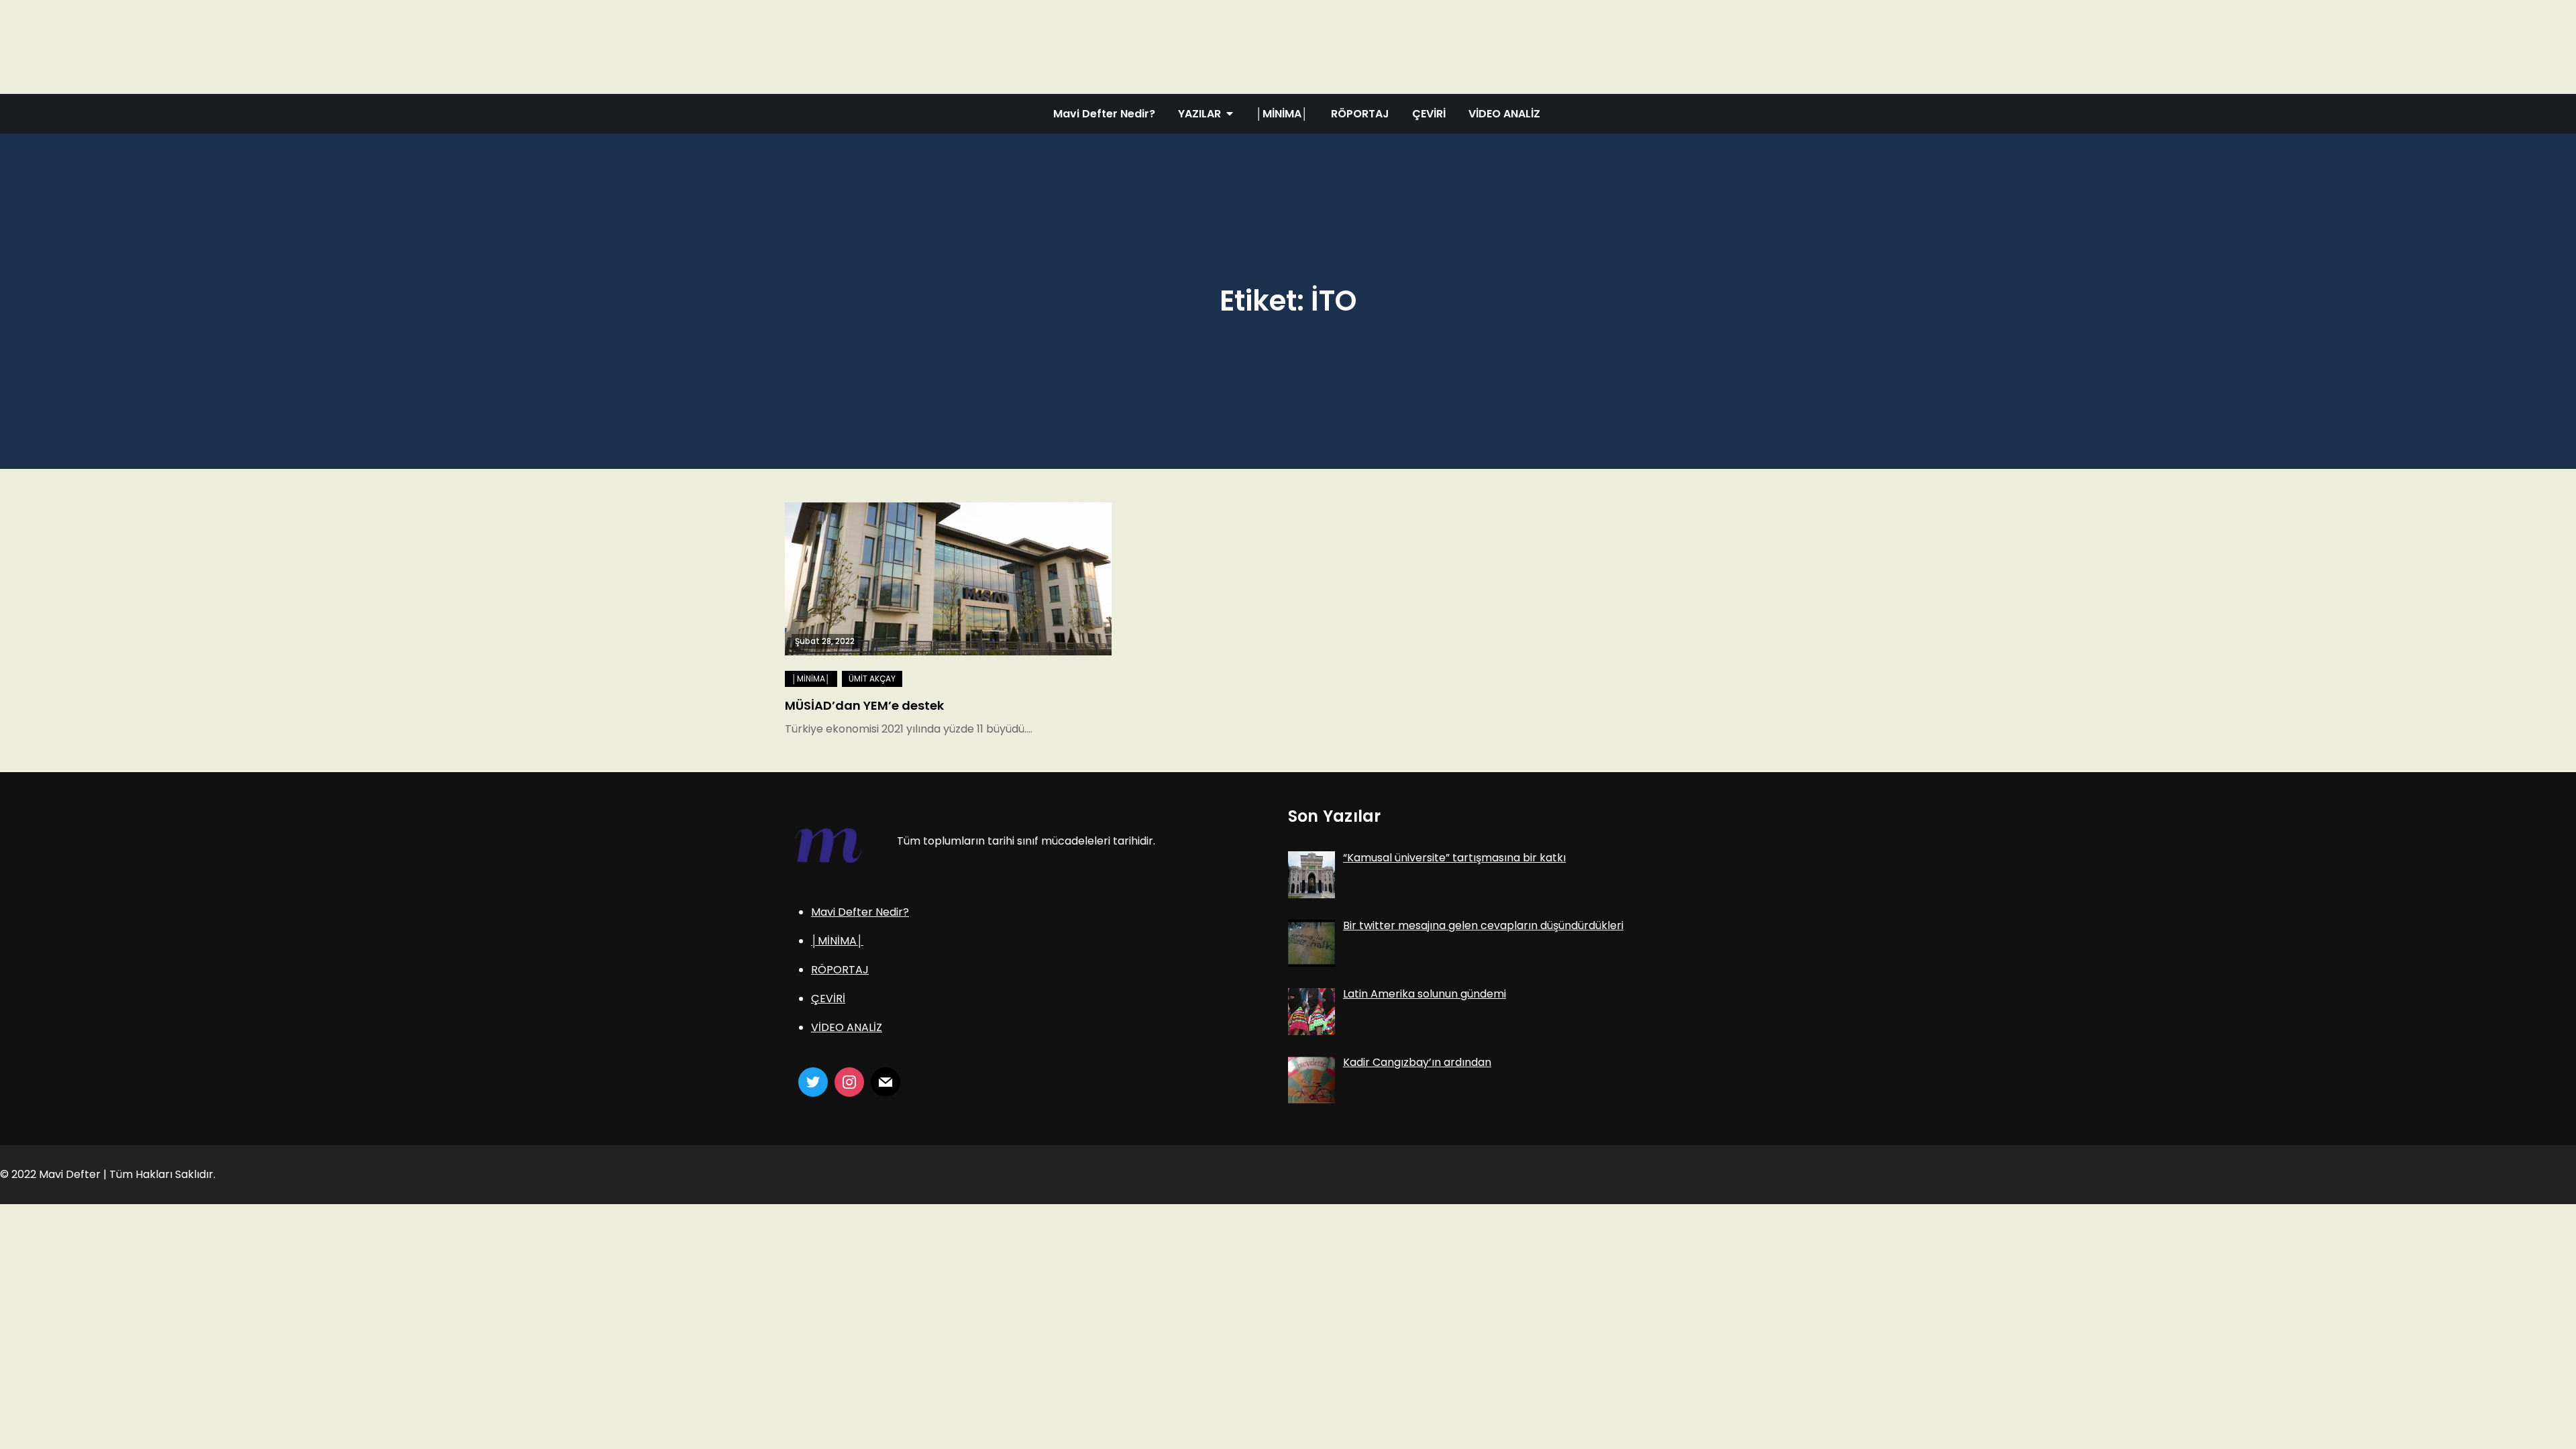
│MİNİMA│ (1282, 114)
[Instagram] (849, 1082)
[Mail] (885, 1082)
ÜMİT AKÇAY (872, 679)
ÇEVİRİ (1429, 114)
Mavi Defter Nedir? (1104, 114)
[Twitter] (813, 1082)
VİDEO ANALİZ (1504, 114)
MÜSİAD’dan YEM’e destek (864, 705)
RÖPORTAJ (1360, 114)
